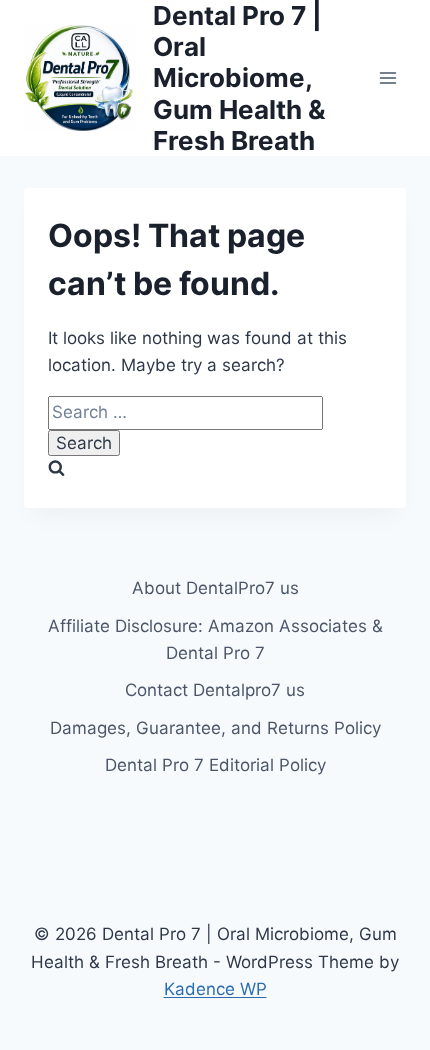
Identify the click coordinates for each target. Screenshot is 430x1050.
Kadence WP (215, 989)
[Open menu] (387, 77)
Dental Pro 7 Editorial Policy (215, 765)
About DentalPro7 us (215, 588)
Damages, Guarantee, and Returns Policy (215, 728)
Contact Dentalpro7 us (215, 690)
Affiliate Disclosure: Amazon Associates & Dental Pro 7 (215, 639)
